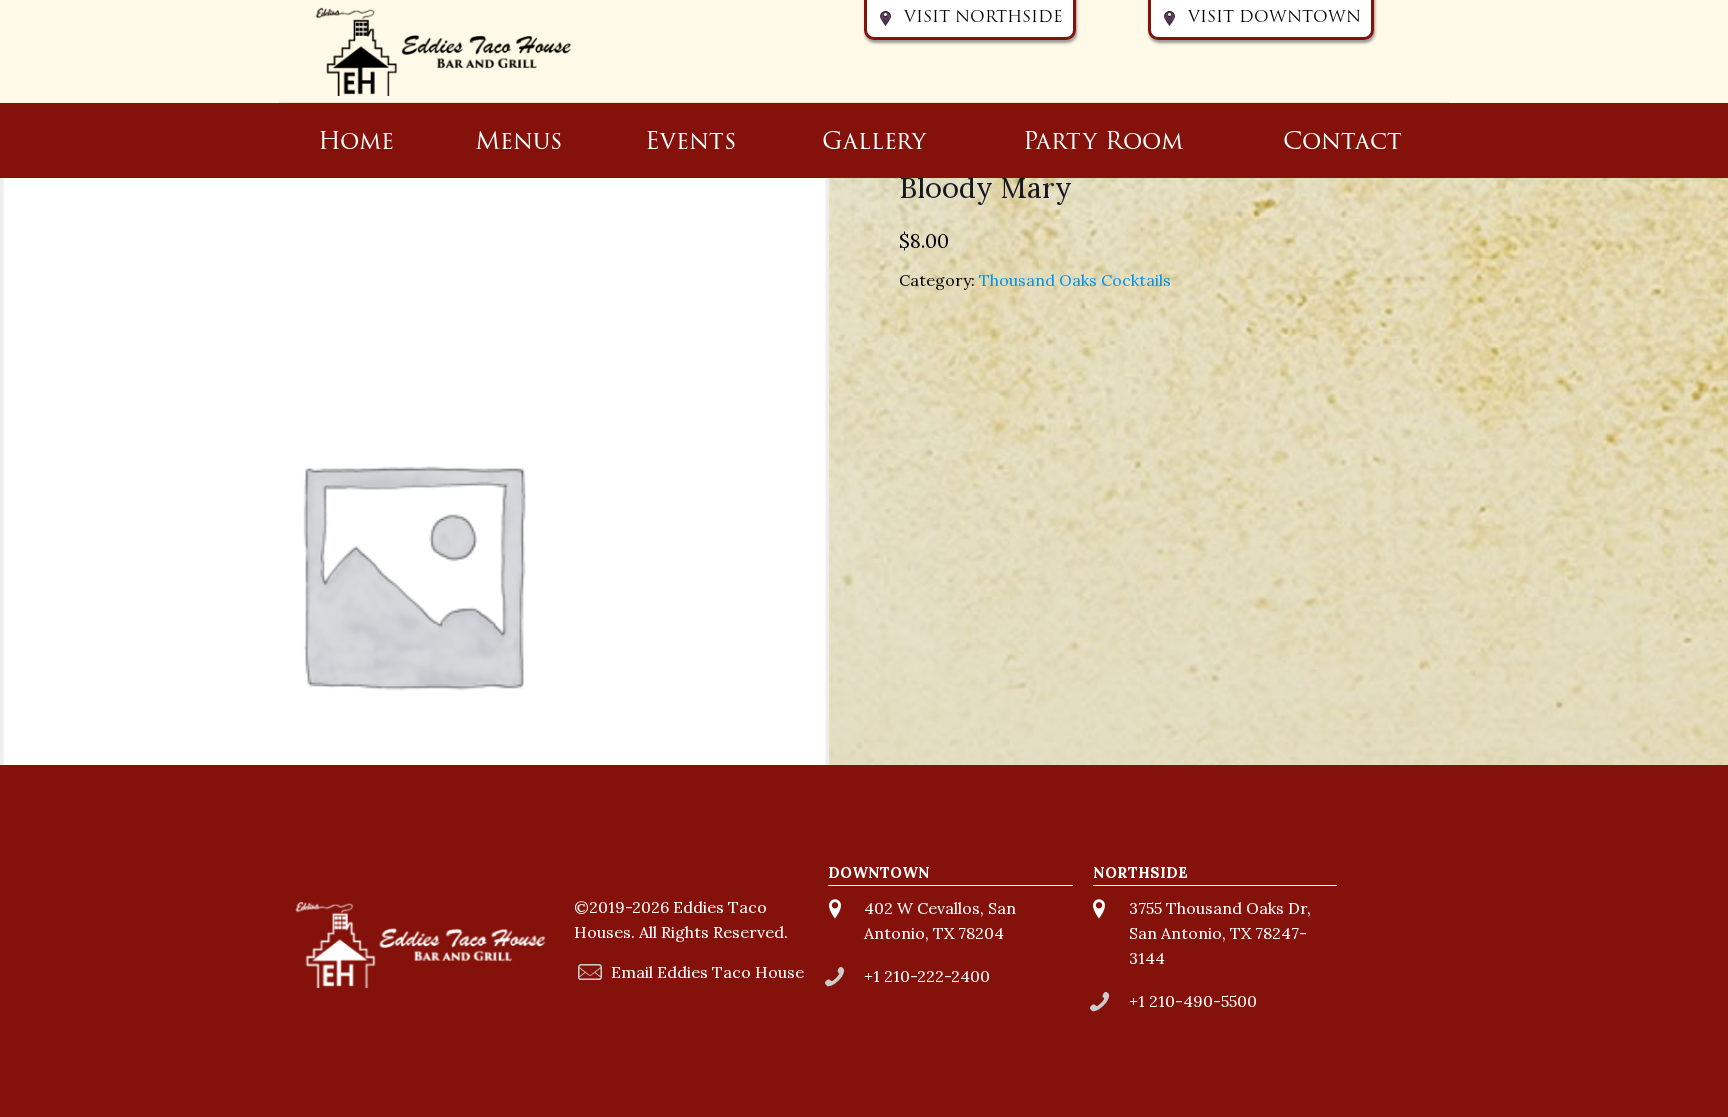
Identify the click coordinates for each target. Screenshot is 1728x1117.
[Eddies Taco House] (444, 51)
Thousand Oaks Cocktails (1075, 280)
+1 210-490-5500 (1193, 1001)
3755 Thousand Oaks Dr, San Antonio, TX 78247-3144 (1220, 933)
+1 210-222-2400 (927, 976)
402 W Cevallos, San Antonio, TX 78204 (940, 920)
